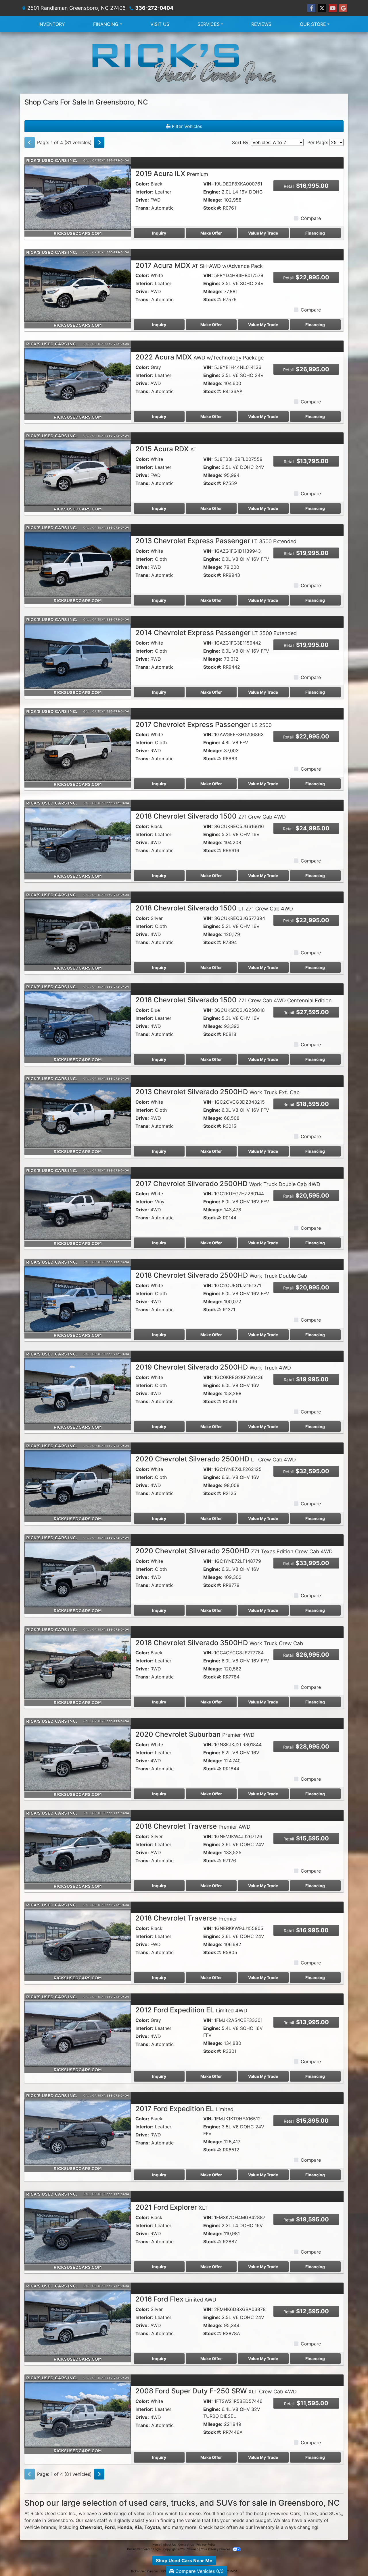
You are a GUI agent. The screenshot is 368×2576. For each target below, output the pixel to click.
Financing (315, 233)
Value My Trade (263, 233)
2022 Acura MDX (200, 357)
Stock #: (212, 208)
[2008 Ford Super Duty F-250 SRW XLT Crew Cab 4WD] (78, 2414)
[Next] (99, 142)
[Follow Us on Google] (343, 8)
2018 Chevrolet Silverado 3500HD (219, 1643)
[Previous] (30, 142)
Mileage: (213, 200)
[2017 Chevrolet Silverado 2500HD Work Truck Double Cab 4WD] (78, 1206)
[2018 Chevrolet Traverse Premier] (78, 1941)
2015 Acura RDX (166, 449)
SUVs (335, 2513)
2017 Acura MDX (199, 265)
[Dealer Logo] (184, 63)
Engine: (212, 192)
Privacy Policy (206, 2544)
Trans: (143, 208)
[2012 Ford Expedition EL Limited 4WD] (78, 2033)
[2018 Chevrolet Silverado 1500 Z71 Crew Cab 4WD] (78, 839)
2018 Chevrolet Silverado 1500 (211, 816)
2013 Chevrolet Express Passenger (216, 541)
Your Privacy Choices (216, 2549)
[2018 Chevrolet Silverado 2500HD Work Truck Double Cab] (78, 1298)
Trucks (310, 2513)
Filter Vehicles (186, 126)
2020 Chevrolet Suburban (195, 1734)
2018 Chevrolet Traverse (193, 1826)
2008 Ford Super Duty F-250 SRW (216, 2391)
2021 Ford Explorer (172, 2207)
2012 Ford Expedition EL (191, 2010)
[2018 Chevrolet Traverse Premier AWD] (78, 1849)
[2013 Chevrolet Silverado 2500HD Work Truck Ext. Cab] (78, 1115)
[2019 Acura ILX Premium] (78, 196)
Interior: (144, 192)
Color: (142, 184)
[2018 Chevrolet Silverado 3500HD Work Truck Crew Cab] (78, 1666)
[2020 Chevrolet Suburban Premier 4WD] (78, 1757)
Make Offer (211, 233)
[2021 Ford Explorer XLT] (78, 2230)
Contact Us (186, 2544)
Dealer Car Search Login (144, 2549)
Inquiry (159, 233)
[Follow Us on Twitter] (322, 8)
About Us (169, 2544)
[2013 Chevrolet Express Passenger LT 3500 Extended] (78, 564)
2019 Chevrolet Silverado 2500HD (213, 1367)
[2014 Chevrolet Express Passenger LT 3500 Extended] (78, 655)
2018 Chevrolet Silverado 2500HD (221, 1275)
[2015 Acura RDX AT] (78, 472)
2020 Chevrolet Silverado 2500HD (216, 1459)
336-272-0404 (154, 8)
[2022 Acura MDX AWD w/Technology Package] (78, 380)
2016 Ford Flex (176, 2299)
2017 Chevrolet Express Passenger (204, 725)
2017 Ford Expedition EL (184, 2109)
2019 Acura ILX (172, 174)
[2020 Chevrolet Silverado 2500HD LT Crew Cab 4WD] (78, 1482)
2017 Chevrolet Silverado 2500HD (228, 1184)
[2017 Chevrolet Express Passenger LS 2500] (78, 747)
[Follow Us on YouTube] (333, 8)
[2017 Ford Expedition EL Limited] (78, 2132)
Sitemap (193, 2549)
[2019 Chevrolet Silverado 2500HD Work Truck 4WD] (78, 1390)
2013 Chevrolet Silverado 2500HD (217, 1092)
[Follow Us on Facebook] (311, 8)
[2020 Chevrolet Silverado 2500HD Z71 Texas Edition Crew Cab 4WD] (78, 1574)
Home (156, 2544)
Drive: (142, 200)
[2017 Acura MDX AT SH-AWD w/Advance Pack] (78, 288)
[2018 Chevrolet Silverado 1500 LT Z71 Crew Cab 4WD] (78, 931)
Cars (295, 2513)
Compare (311, 218)
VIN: (208, 184)
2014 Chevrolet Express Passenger (216, 633)
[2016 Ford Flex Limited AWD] (78, 2322)
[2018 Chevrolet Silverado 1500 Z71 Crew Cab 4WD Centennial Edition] (78, 1023)
